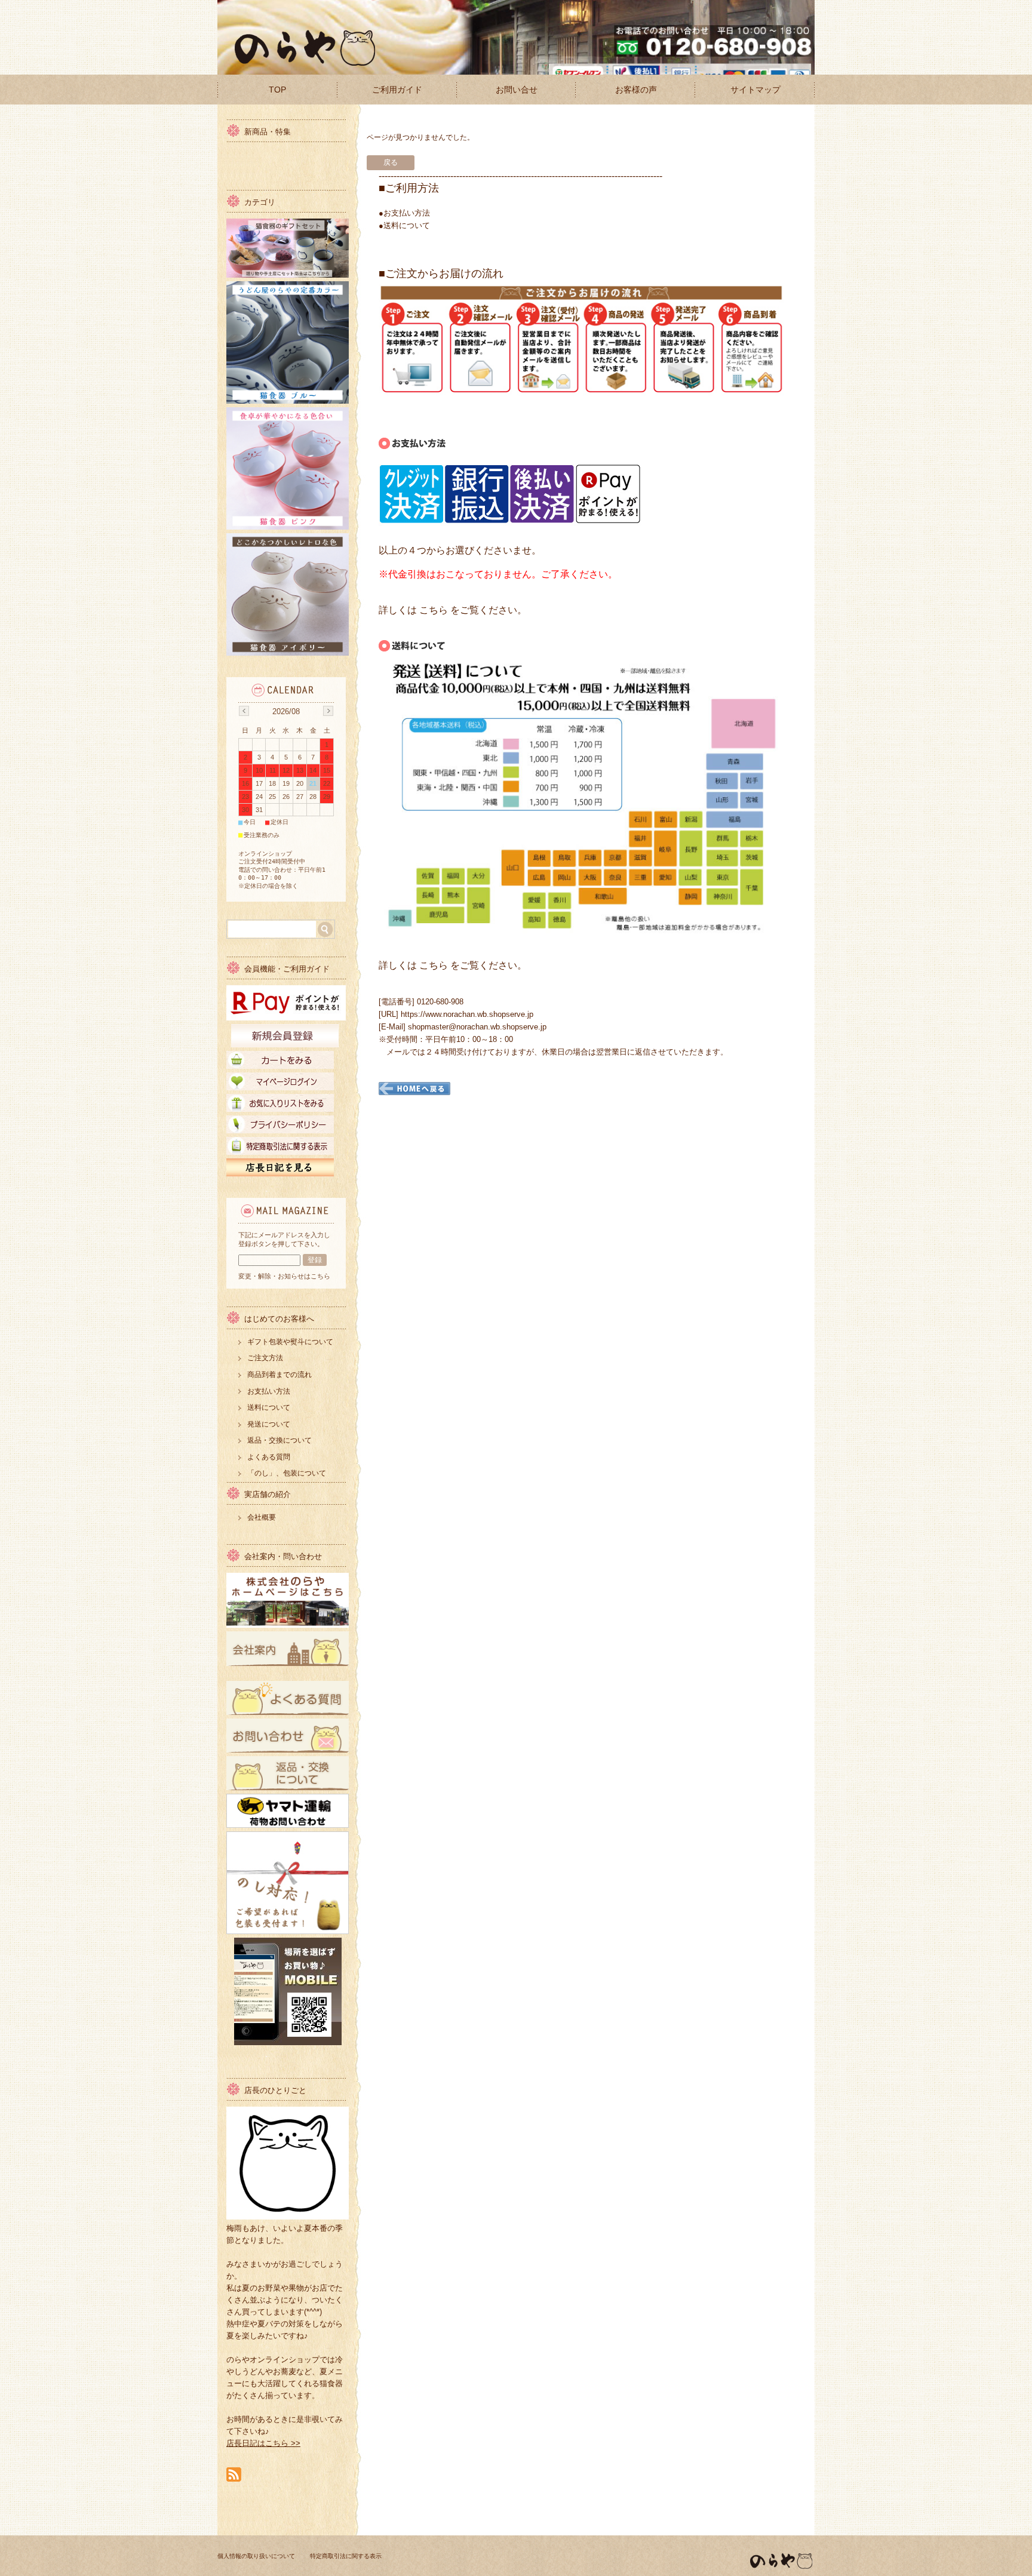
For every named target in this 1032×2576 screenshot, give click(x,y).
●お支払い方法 (404, 213)
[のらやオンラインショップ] (298, 65)
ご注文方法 (265, 1358)
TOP (277, 90)
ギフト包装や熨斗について (290, 1342)
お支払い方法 (269, 1391)
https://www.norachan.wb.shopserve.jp (467, 1014)
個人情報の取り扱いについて (256, 2556)
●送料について (404, 225)
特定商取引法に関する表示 (346, 2556)
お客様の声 (636, 90)
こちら (434, 610)
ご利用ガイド (397, 90)
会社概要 (262, 1517)
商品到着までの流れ (279, 1375)
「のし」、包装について (287, 1473)
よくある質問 (269, 1457)
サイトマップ (755, 90)
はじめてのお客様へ (279, 1319)
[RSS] (234, 2475)
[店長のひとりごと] (288, 2216)
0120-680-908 (440, 1002)
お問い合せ (517, 90)
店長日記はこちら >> (263, 2443)
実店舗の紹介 (268, 1494)
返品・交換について (279, 1440)
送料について (269, 1407)
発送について (269, 1424)
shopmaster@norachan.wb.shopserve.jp (477, 1027)
